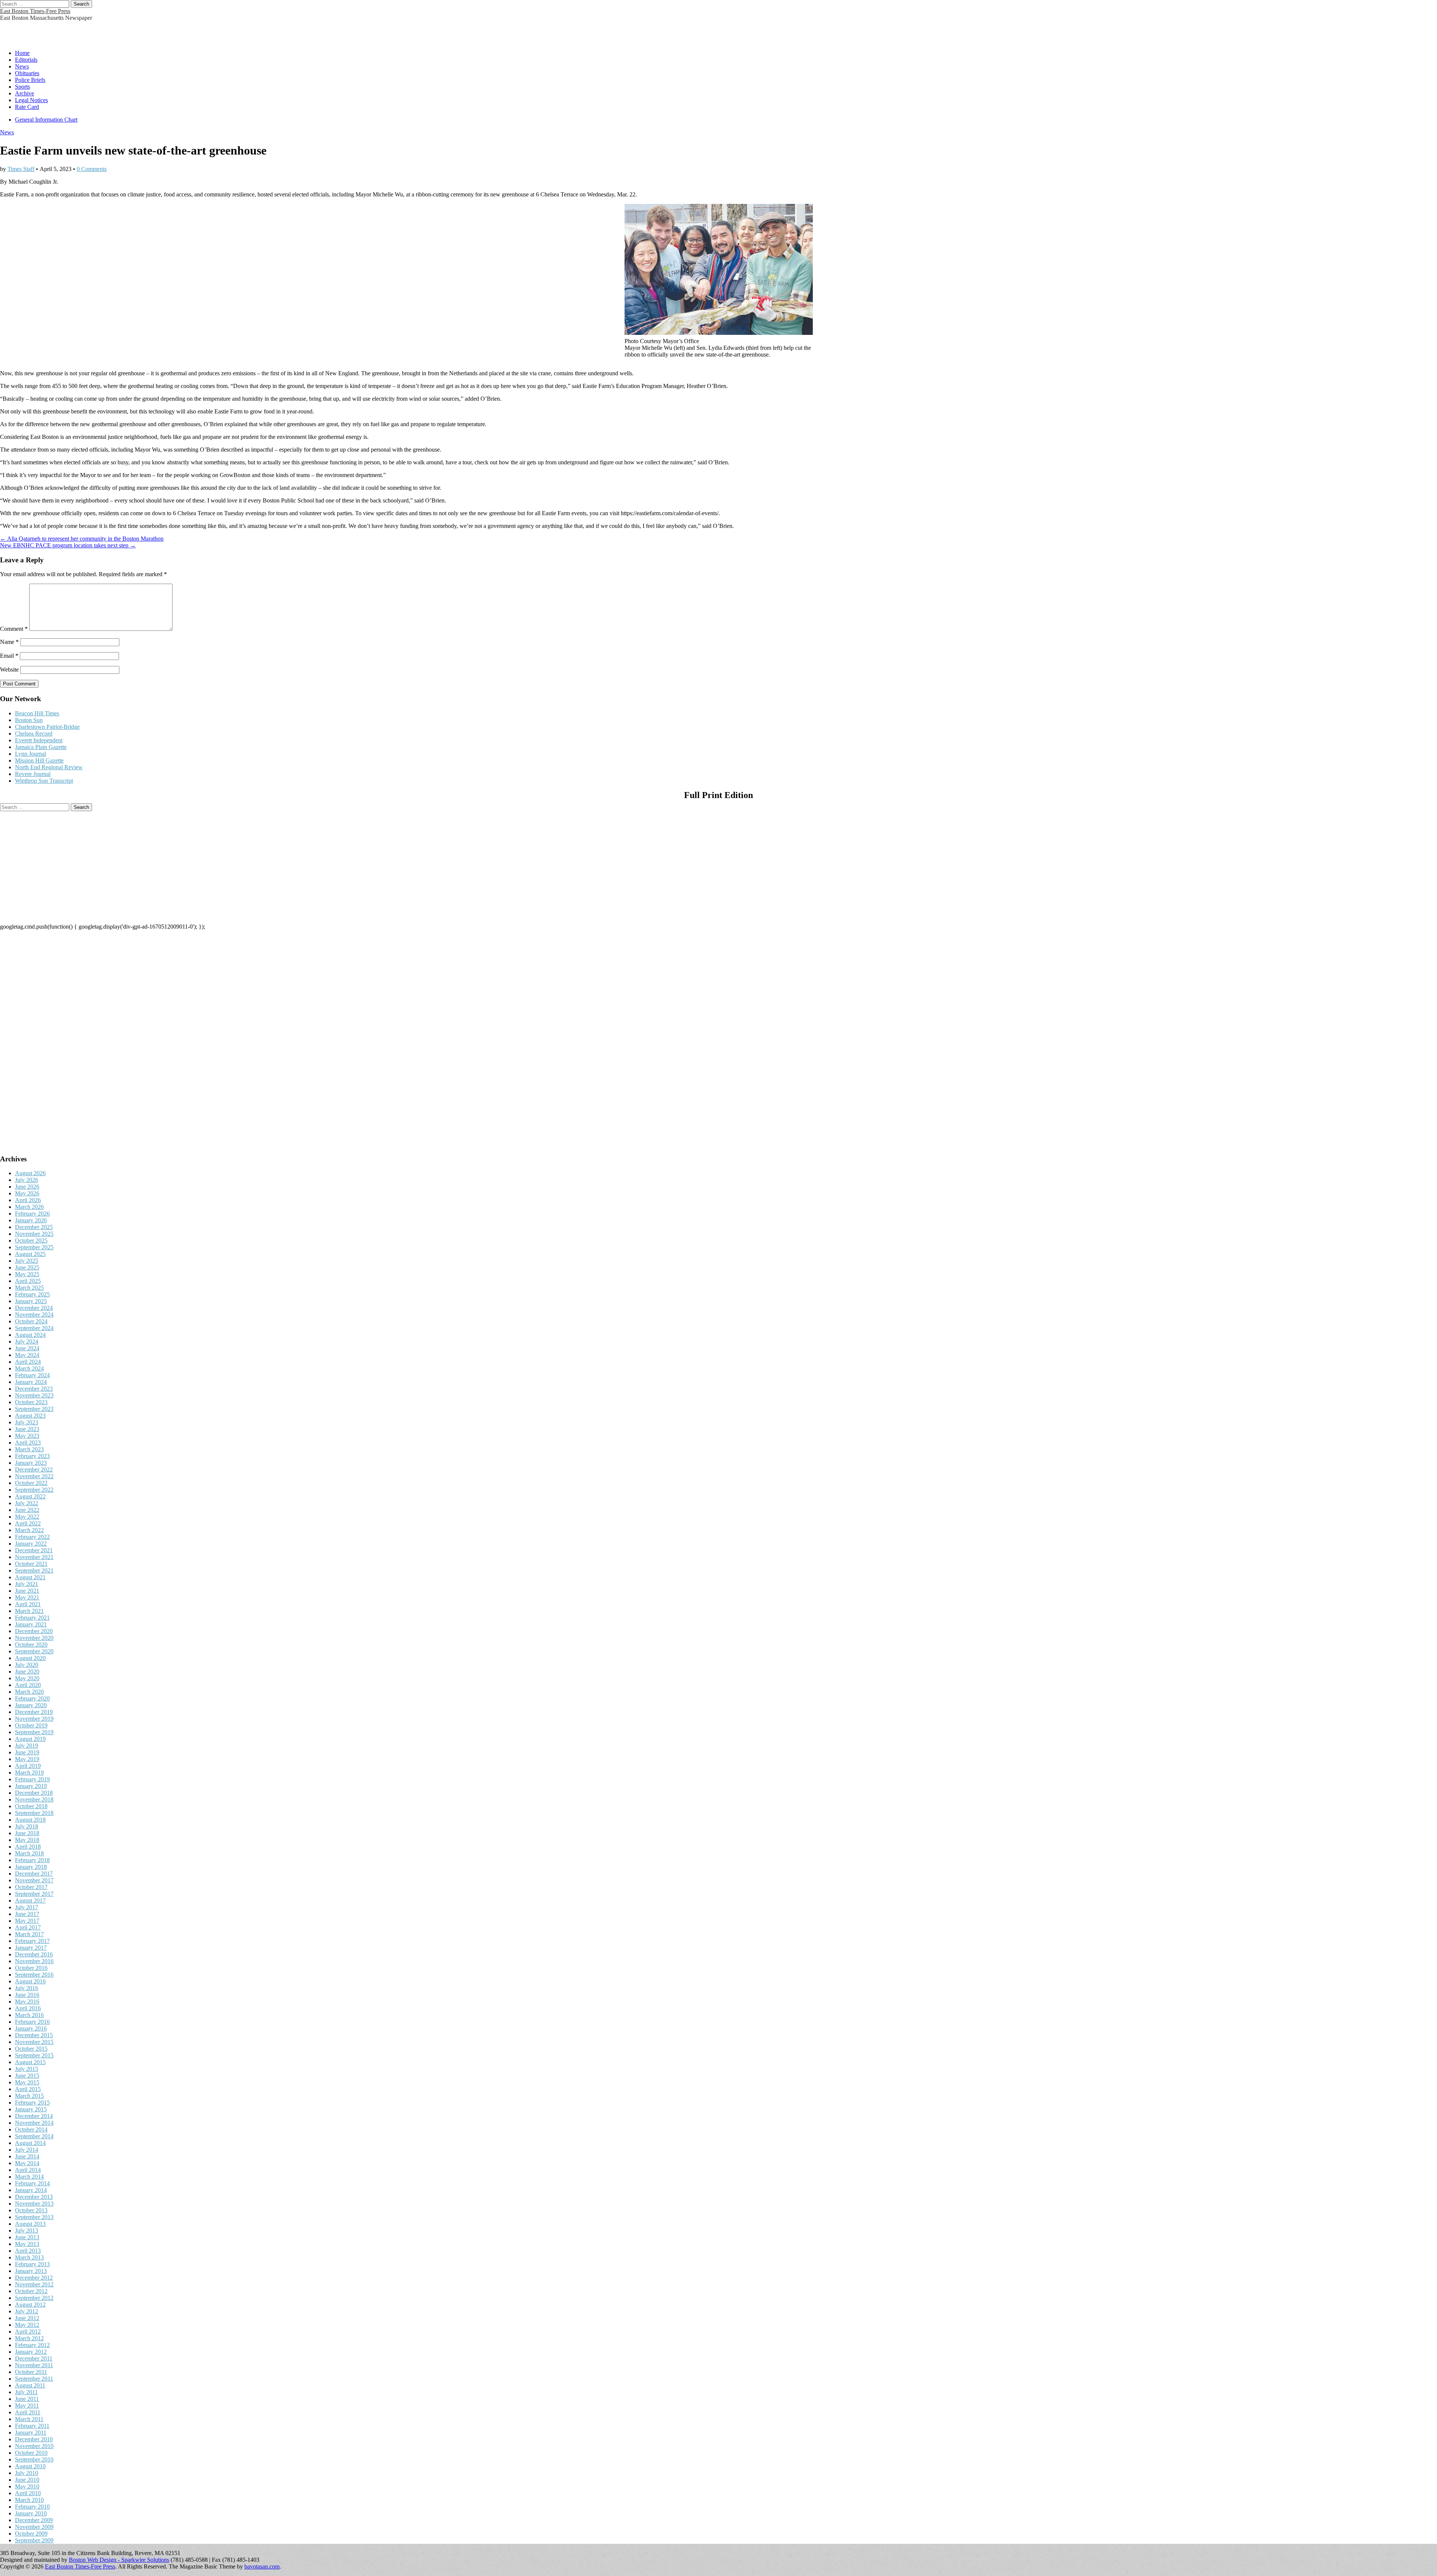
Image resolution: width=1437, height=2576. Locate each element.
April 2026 (28, 1200)
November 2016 (34, 1961)
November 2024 (34, 1315)
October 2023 (31, 1402)
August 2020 (30, 1658)
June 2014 (27, 2156)
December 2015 (34, 2035)
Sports (22, 87)
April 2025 (28, 1281)
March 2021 (29, 1611)
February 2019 (32, 1779)
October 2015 (31, 2049)
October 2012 (31, 2291)
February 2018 (32, 1860)
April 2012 (28, 2331)
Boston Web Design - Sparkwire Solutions (119, 2560)
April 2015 (28, 2089)
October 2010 (31, 2453)
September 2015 (34, 2055)
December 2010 (34, 2439)
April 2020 (28, 1685)
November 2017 (34, 1880)
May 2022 (27, 1517)
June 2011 (27, 2399)
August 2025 (30, 1254)
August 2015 (30, 2062)
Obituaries (27, 73)
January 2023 (31, 1463)
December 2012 (34, 2278)
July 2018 (27, 1826)
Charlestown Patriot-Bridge (47, 727)
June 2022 (27, 1510)
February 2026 (32, 1214)
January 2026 (31, 1220)
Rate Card (27, 107)
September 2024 (34, 1328)
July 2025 (27, 1261)
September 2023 (34, 1409)
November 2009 (34, 2527)
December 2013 (34, 2197)
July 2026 (27, 1180)
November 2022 (34, 1476)
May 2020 (27, 1678)
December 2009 (34, 2520)
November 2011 (34, 2365)
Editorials (26, 60)
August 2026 (30, 1173)
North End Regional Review (49, 767)
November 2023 (34, 1395)
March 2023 (29, 1449)
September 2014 (34, 2136)
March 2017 (29, 1934)
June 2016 (27, 1995)
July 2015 (27, 2069)
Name (9, 642)
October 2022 (31, 1483)
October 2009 (31, 2534)
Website (9, 670)
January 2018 (31, 1867)
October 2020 (31, 1645)
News (22, 66)
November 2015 (34, 2042)
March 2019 (29, 1773)
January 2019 (31, 1786)
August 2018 (30, 1820)
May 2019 (27, 1759)
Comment (14, 629)
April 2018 (28, 1847)
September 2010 (34, 2459)
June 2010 (27, 2480)
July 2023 (27, 1422)
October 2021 (31, 1564)
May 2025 (27, 1274)
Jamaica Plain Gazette (41, 747)
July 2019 (27, 1746)
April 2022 (28, 1523)
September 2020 (34, 1651)
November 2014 (34, 2123)
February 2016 (32, 2022)
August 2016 (30, 1981)
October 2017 (31, 1887)
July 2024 (27, 1342)
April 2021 (28, 1604)
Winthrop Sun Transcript (44, 781)
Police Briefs (30, 80)
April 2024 (28, 1362)
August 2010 (30, 2466)
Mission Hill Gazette (39, 760)
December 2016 (34, 1954)
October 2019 (31, 1725)
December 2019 (34, 1712)
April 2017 (28, 1927)
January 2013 (31, 2271)
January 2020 (31, 1705)
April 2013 (28, 2251)
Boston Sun (29, 720)
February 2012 (32, 2345)
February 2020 (32, 1698)
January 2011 (31, 2433)
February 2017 (32, 1941)
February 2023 (32, 1456)
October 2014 (31, 2129)
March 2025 (29, 1288)
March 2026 (29, 1207)
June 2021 (27, 1591)
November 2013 (34, 2204)
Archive (25, 93)
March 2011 (29, 2419)
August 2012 (30, 2305)
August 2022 (30, 1496)
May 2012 (27, 2325)
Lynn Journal (30, 754)
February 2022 (32, 1537)
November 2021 (34, 1557)
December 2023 (34, 1389)
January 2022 (31, 1544)
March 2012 (29, 2338)
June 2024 (27, 1348)
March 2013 (29, 2257)
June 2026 (27, 1187)
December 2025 (34, 1227)
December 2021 (34, 1550)
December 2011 (34, 2358)
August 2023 (30, 1416)
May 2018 (27, 1840)
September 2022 (34, 1490)
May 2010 (27, 2486)
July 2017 (27, 1907)
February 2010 (32, 2507)
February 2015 (32, 2103)
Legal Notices (31, 100)
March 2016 (29, 2015)
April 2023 (28, 1443)
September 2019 (34, 1732)
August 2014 (30, 2143)
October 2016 (31, 1968)
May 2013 (27, 2244)
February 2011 (32, 2426)
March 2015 (29, 2096)
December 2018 (34, 1793)
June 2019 (27, 1752)
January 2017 (31, 1948)
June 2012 (27, 2318)
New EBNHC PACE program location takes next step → (68, 545)
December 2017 (34, 1874)
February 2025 (32, 1294)
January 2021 (31, 1624)
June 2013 (27, 2237)
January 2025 (31, 1301)
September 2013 (34, 2217)
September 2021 (34, 1570)
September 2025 (34, 1247)
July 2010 (27, 2473)
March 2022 (29, 1530)
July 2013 (27, 2230)
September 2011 (34, 2379)
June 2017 (27, 1914)
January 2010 (31, 2513)
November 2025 (34, 1234)
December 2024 (34, 1308)
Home (22, 53)
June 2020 (27, 1672)
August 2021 (30, 1577)
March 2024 (29, 1368)
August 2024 (30, 1335)
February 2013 (32, 2264)
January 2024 (31, 1382)
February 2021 (32, 1618)
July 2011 (26, 2392)
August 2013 (30, 2224)
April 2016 (28, 2008)
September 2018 (34, 1813)
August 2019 (30, 1739)
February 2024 (32, 1375)
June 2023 (27, 1429)
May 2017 (27, 1921)
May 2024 (27, 1355)
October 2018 (31, 1806)
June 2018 (27, 1833)
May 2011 (27, 2406)
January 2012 (31, 2352)
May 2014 (27, 2163)
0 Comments (92, 169)
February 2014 (32, 2183)
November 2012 (34, 2284)
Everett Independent (39, 740)
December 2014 (34, 2116)
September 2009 (34, 2540)
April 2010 (28, 2493)
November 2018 (34, 1799)
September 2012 (34, 2298)
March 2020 (29, 1692)
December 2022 (34, 1469)
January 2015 (31, 2109)
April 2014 (28, 2170)
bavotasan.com (262, 2566)
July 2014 (27, 2150)
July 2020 (27, 1665)
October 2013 (31, 2210)
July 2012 (27, 2311)
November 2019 (34, 1719)
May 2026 (27, 1193)
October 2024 (31, 1321)
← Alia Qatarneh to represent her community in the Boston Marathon (82, 539)
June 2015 (27, 2076)
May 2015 (27, 2082)
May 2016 (27, 2001)
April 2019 (28, 1766)
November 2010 (34, 2446)
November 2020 (34, 1638)
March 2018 (29, 1853)
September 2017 (34, 1894)
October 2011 (31, 2372)
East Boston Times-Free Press (35, 11)
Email (9, 656)
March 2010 (29, 2500)
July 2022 (27, 1503)
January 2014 (31, 2190)
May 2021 (27, 1597)
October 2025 (31, 1240)
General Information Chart (46, 120)
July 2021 (27, 1584)
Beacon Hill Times (37, 713)
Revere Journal (33, 774)
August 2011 (30, 2385)
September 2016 (34, 1975)
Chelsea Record (34, 734)
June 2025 (27, 1267)
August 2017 (30, 1900)
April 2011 (28, 2412)
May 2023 (27, 1436)
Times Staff (21, 169)
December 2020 (34, 1631)
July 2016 (27, 1988)
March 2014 (29, 2177)
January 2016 (31, 2028)
